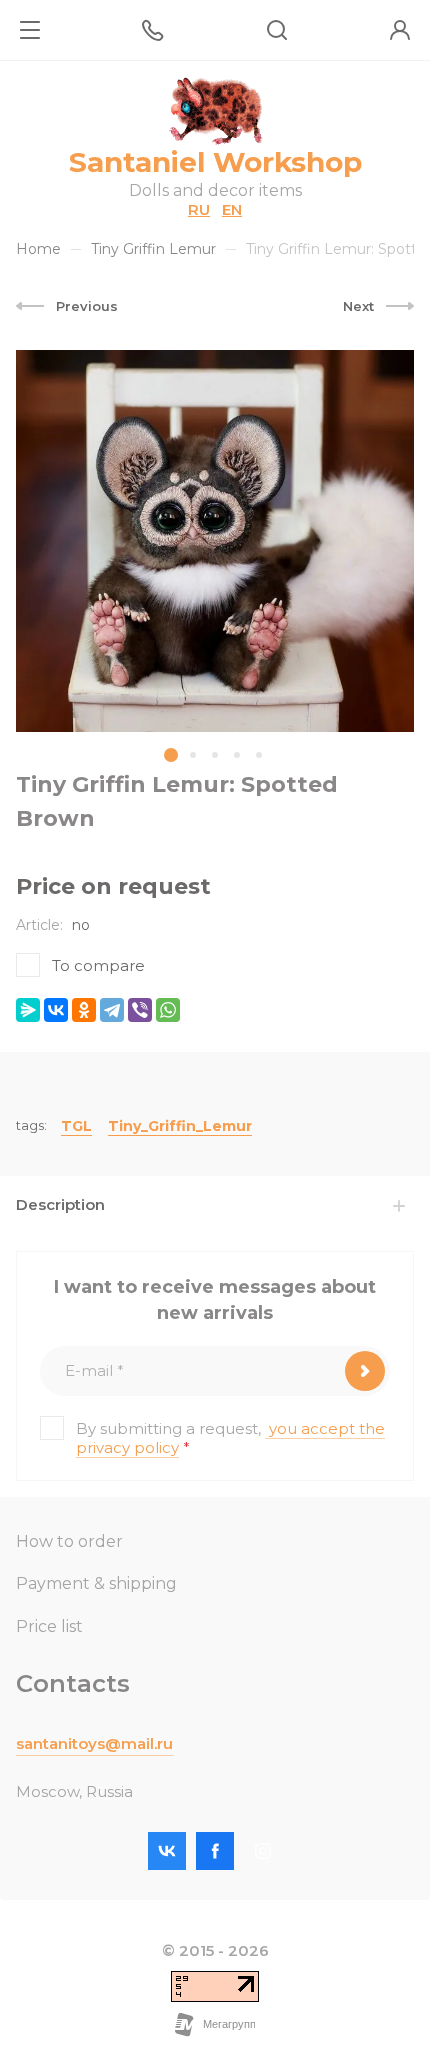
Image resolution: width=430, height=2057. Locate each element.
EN (232, 209)
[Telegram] (112, 1010)
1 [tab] (171, 755)
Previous (87, 306)
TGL (76, 1126)
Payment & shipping (96, 1583)
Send (365, 1371)
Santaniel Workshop (215, 162)
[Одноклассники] (84, 1010)
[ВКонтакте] (56, 1010)
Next (358, 306)
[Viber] (140, 1010)
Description (60, 1204)
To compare (98, 965)
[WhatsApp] (168, 1010)
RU (199, 209)
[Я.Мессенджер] (28, 1010)
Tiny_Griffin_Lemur (180, 1126)
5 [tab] (259, 755)
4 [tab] (237, 755)
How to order (69, 1541)
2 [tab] (193, 755)
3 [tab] (215, 755)
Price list (49, 1626)
